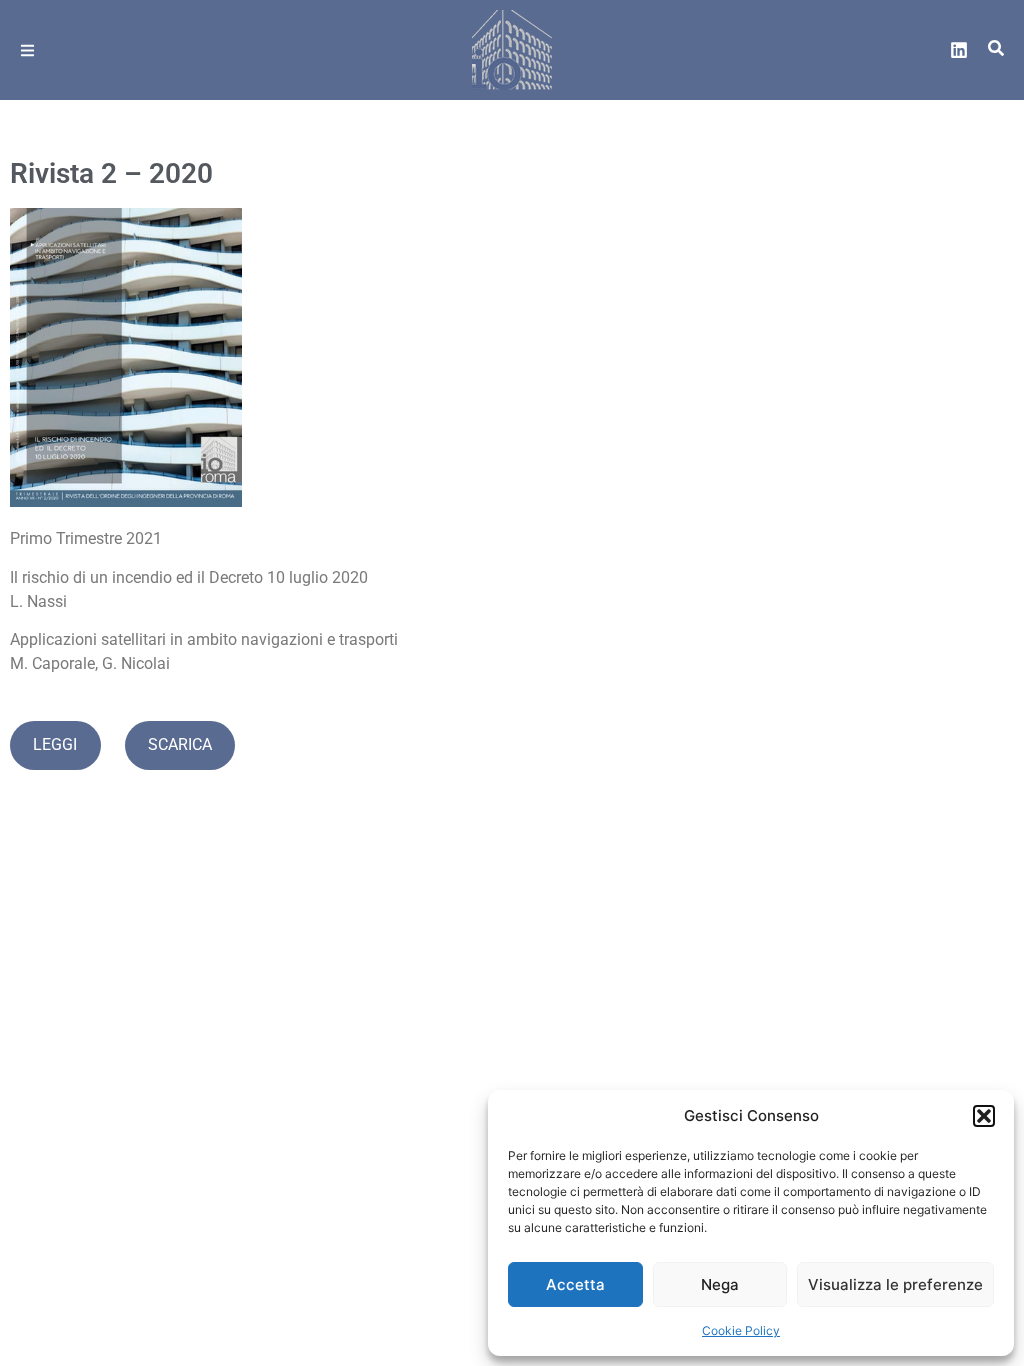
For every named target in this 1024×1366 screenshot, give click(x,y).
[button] (984, 1116)
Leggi (55, 744)
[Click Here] (27, 50)
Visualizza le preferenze (895, 1284)
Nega (720, 1284)
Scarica (180, 744)
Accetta (575, 1284)
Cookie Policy (741, 1330)
